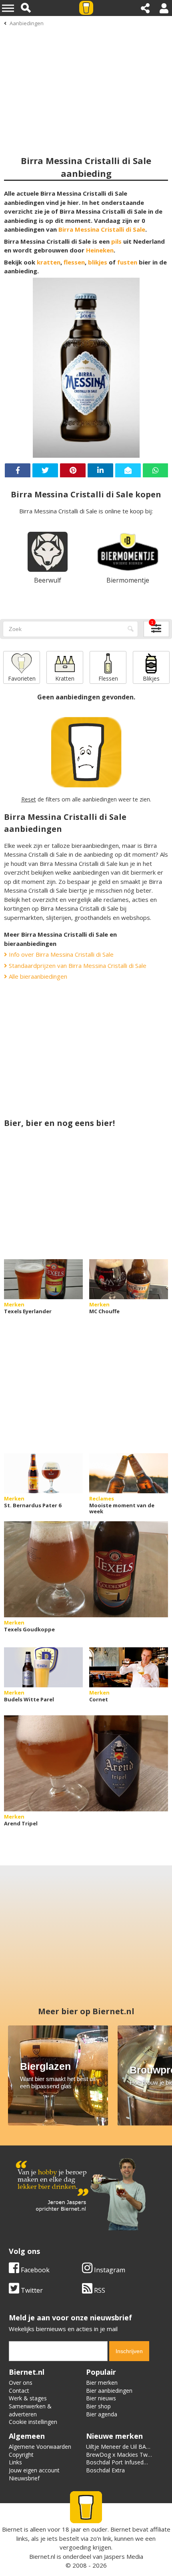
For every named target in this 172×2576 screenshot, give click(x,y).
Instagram (109, 2270)
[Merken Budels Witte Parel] (43, 1667)
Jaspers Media (124, 2556)
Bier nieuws (101, 2398)
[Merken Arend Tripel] (86, 1763)
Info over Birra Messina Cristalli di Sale (60, 954)
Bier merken (102, 2383)
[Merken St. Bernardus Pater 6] (43, 1473)
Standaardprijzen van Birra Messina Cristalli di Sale (77, 965)
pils (116, 241)
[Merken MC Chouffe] (129, 1279)
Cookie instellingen (33, 2422)
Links (15, 2462)
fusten (127, 262)
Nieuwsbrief (24, 2478)
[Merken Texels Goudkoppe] (86, 1569)
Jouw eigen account (34, 2470)
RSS (99, 2290)
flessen (74, 262)
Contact (19, 2391)
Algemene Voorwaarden (40, 2447)
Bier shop (98, 2406)
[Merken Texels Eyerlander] (43, 1279)
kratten (49, 262)
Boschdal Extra (105, 2470)
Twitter (31, 2290)
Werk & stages (28, 2398)
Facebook (34, 2270)
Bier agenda (102, 2414)
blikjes (98, 262)
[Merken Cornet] (129, 1667)
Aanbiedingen (27, 23)
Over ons (21, 2383)
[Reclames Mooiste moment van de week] (129, 1473)
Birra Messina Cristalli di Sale (102, 229)
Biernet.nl (42, 2556)
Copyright (21, 2455)
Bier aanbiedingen (109, 2391)
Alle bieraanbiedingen (37, 976)
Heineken (100, 250)
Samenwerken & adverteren (30, 2410)
